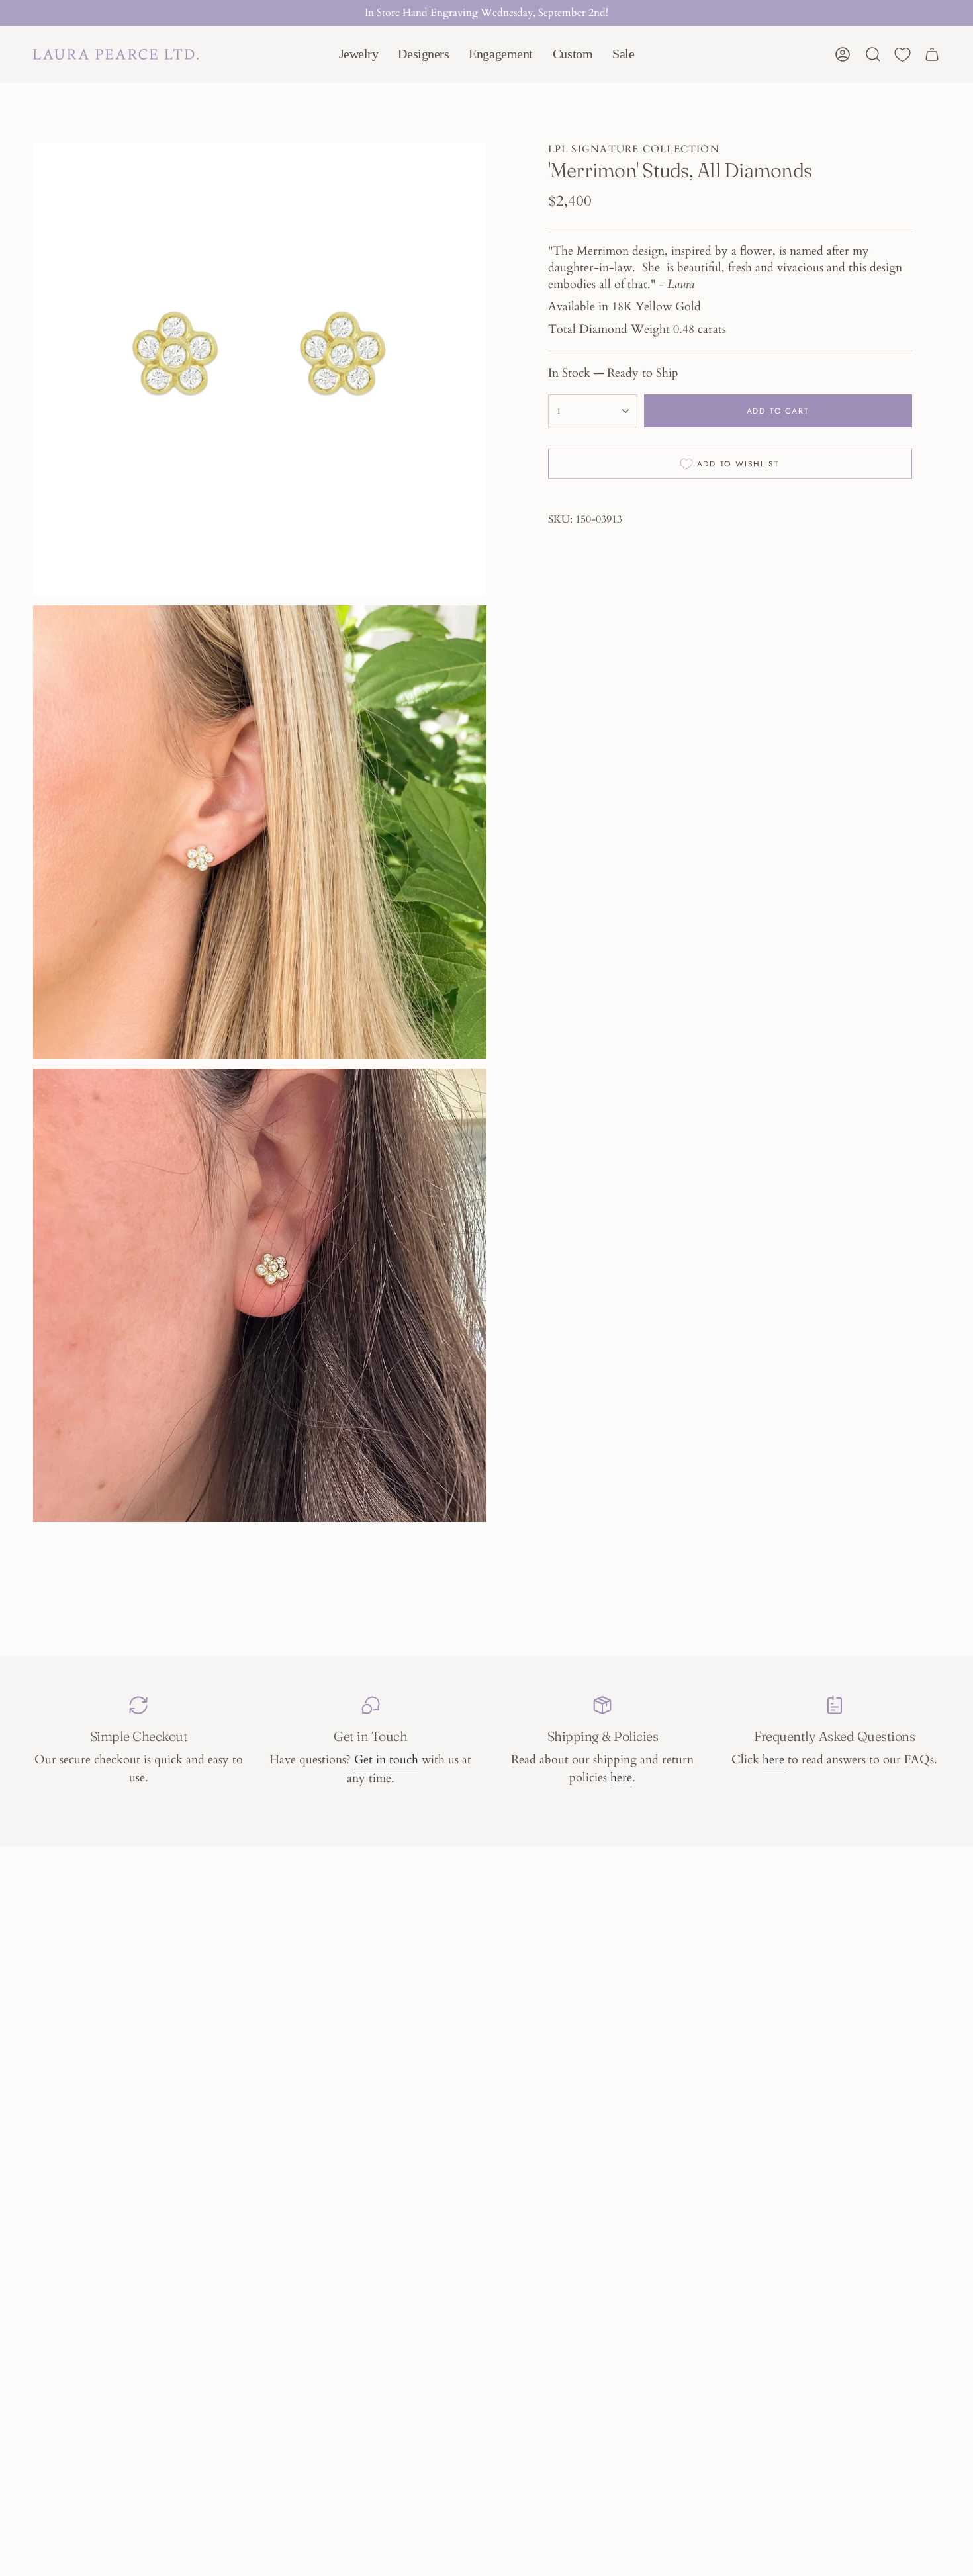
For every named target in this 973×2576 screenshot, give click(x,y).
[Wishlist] (903, 55)
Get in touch (386, 1760)
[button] (359, 54)
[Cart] (932, 54)
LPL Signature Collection (634, 149)
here (621, 1778)
